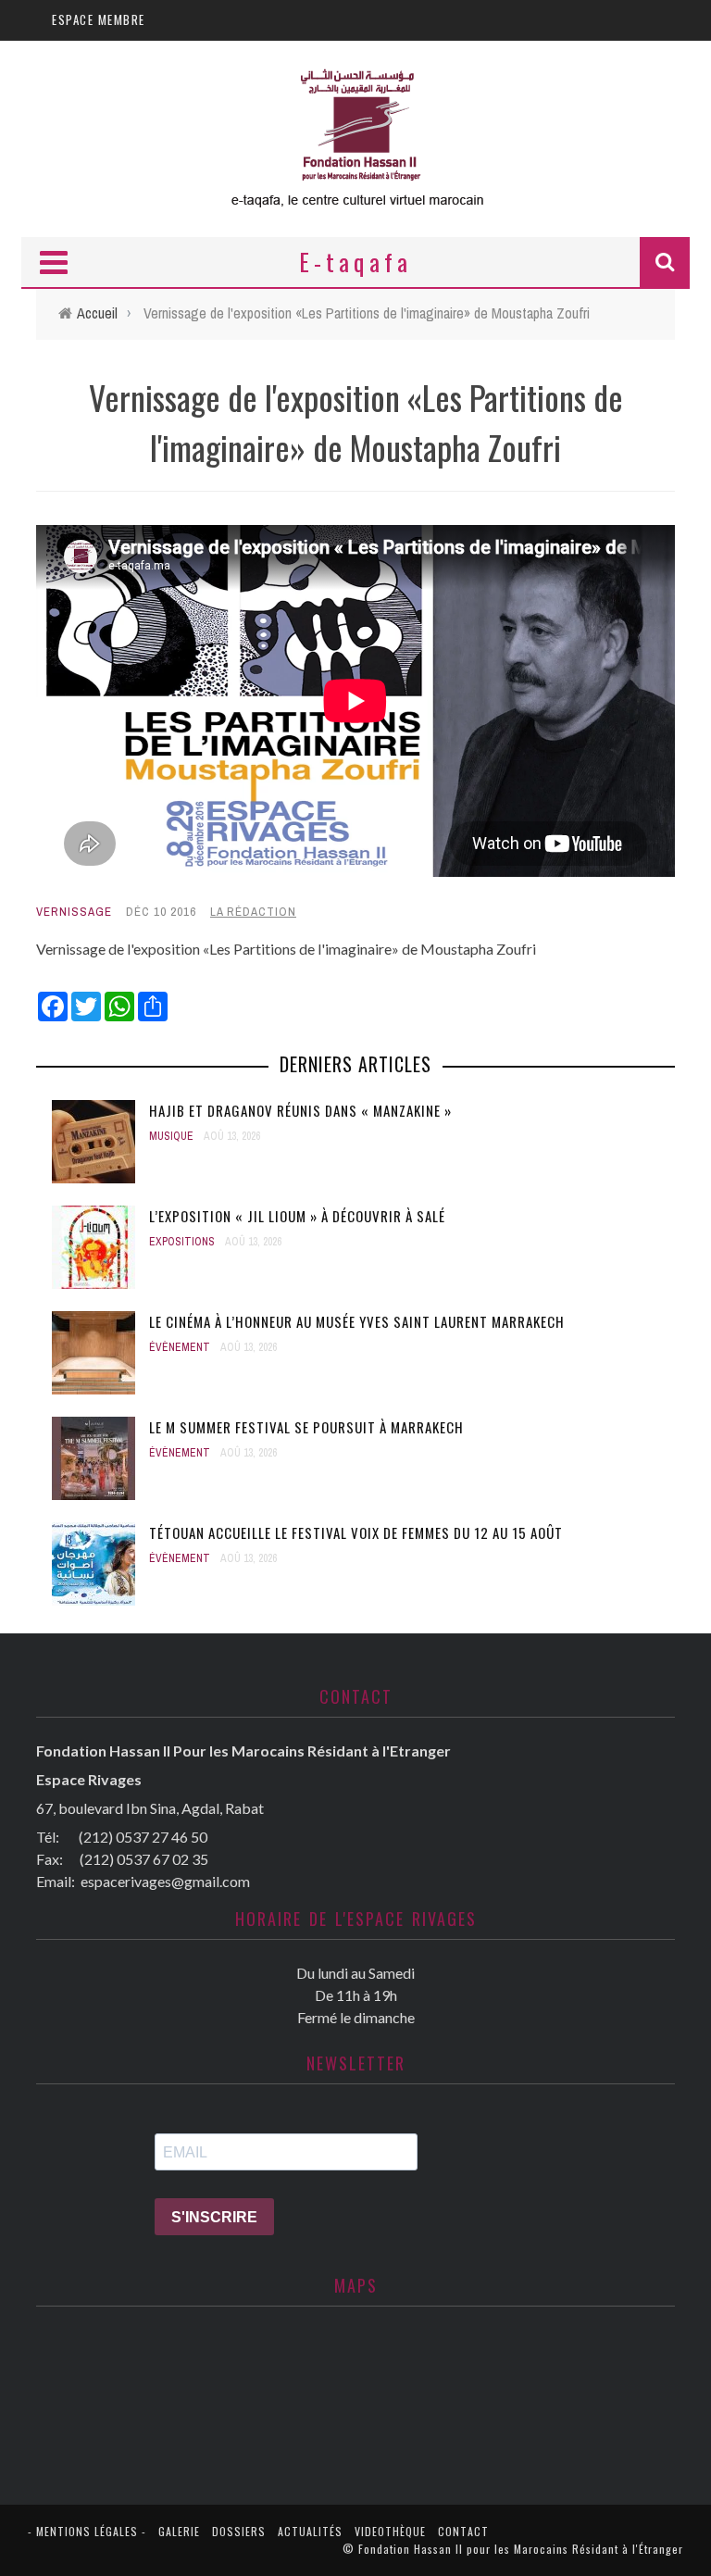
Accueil (97, 313)
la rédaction (253, 912)
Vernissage (74, 912)
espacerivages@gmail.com (165, 1881)
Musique (171, 1136)
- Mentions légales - (87, 2531)
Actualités (310, 2531)
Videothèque (390, 2531)
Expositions (182, 1242)
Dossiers (239, 2531)
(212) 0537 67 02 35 (144, 1859)
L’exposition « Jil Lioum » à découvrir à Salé (297, 1216)
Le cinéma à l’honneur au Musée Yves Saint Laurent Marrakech (357, 1321)
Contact (463, 2531)
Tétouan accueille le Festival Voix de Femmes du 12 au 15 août (356, 1532)
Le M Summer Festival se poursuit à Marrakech (306, 1427)
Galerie (179, 2531)
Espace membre (99, 19)
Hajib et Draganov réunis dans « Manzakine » (300, 1110)
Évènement (180, 1347)
